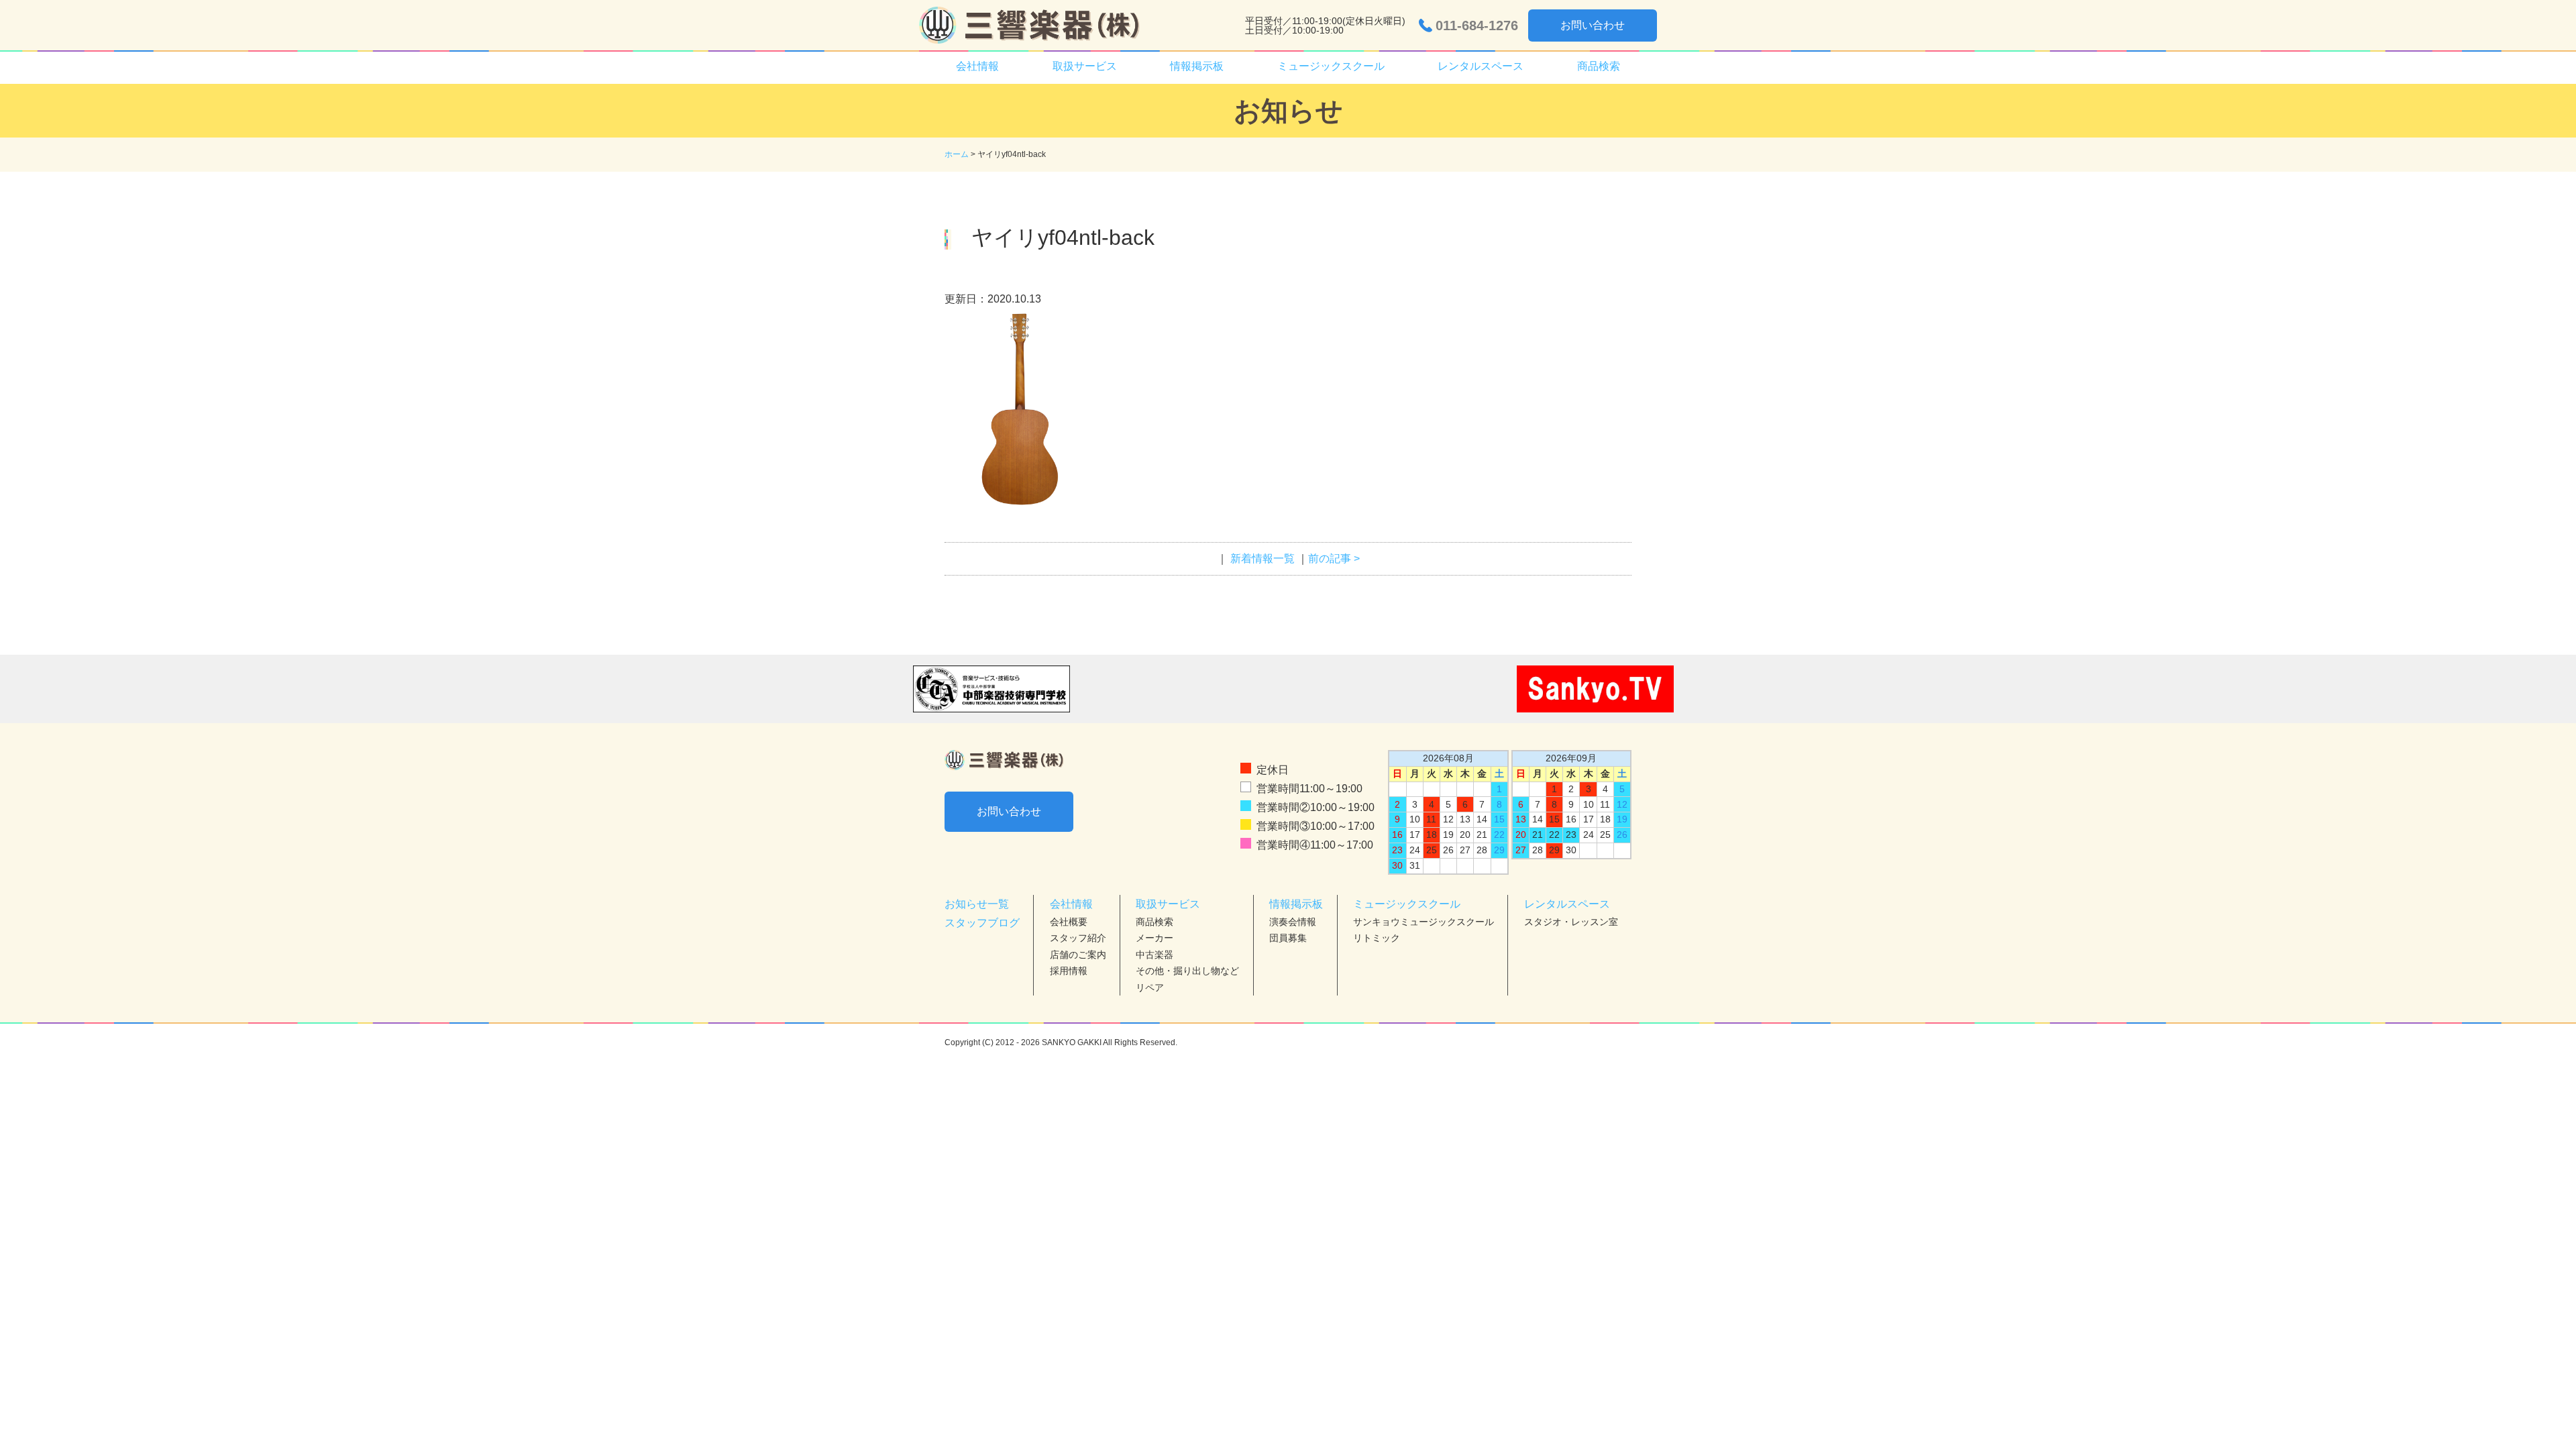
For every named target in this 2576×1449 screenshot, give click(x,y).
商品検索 (1599, 66)
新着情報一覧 (1263, 558)
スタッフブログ (982, 923)
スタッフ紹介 (1078, 938)
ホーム (957, 154)
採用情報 (1069, 971)
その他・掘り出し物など (1187, 971)
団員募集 (1288, 938)
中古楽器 (1155, 955)
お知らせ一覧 (977, 904)
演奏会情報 (1293, 922)
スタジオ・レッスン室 (1571, 922)
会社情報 (1071, 904)
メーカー (1155, 938)
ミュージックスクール (1407, 904)
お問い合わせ (1593, 25)
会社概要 (1069, 922)
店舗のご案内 (1078, 955)
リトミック (1377, 938)
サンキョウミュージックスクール (1424, 922)
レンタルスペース (1567, 904)
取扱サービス (1168, 904)
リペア (1150, 987)
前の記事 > (1334, 558)
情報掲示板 (1296, 904)
